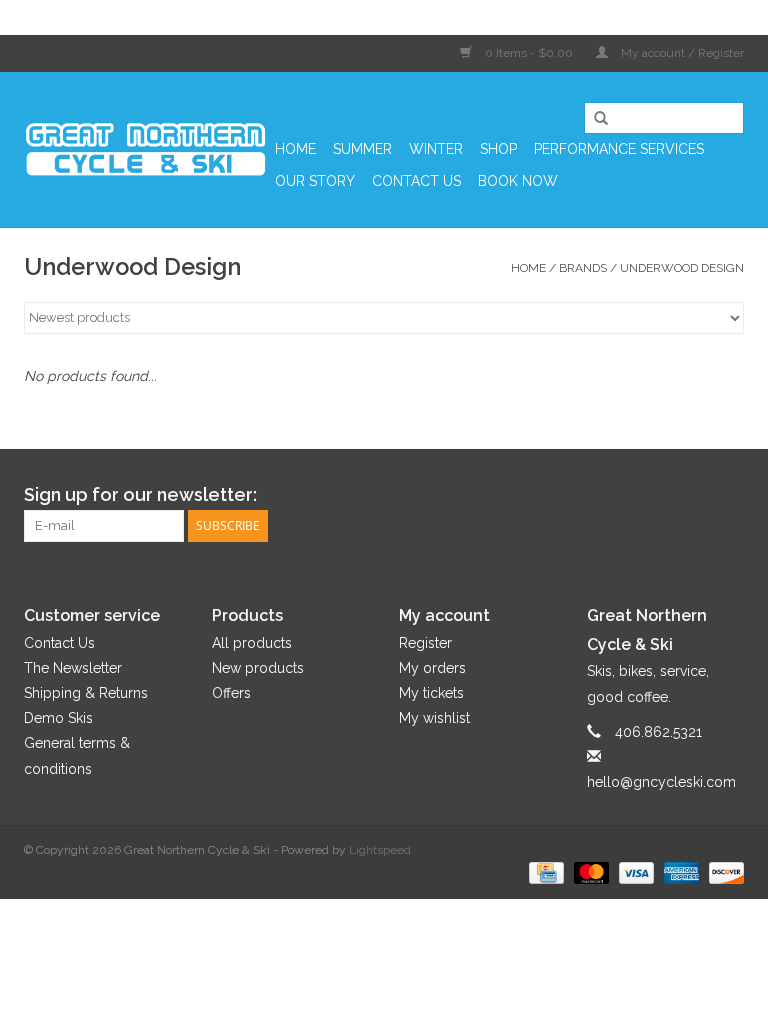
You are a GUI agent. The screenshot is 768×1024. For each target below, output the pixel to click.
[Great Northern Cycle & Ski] (146, 149)
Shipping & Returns (86, 693)
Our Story (315, 181)
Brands (583, 268)
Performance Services (619, 149)
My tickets (431, 693)
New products (258, 668)
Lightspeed (380, 850)
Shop (498, 149)
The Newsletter (73, 668)
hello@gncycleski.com (661, 782)
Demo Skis (58, 718)
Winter (436, 149)
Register (425, 643)
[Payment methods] (544, 872)
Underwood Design (682, 268)
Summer (362, 149)
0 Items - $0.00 (529, 53)
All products (252, 643)
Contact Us (416, 181)
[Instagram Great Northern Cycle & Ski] (728, 495)
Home (295, 149)
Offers (231, 693)
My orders (432, 668)
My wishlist (434, 718)
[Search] (594, 119)
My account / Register (681, 53)
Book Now (518, 181)
